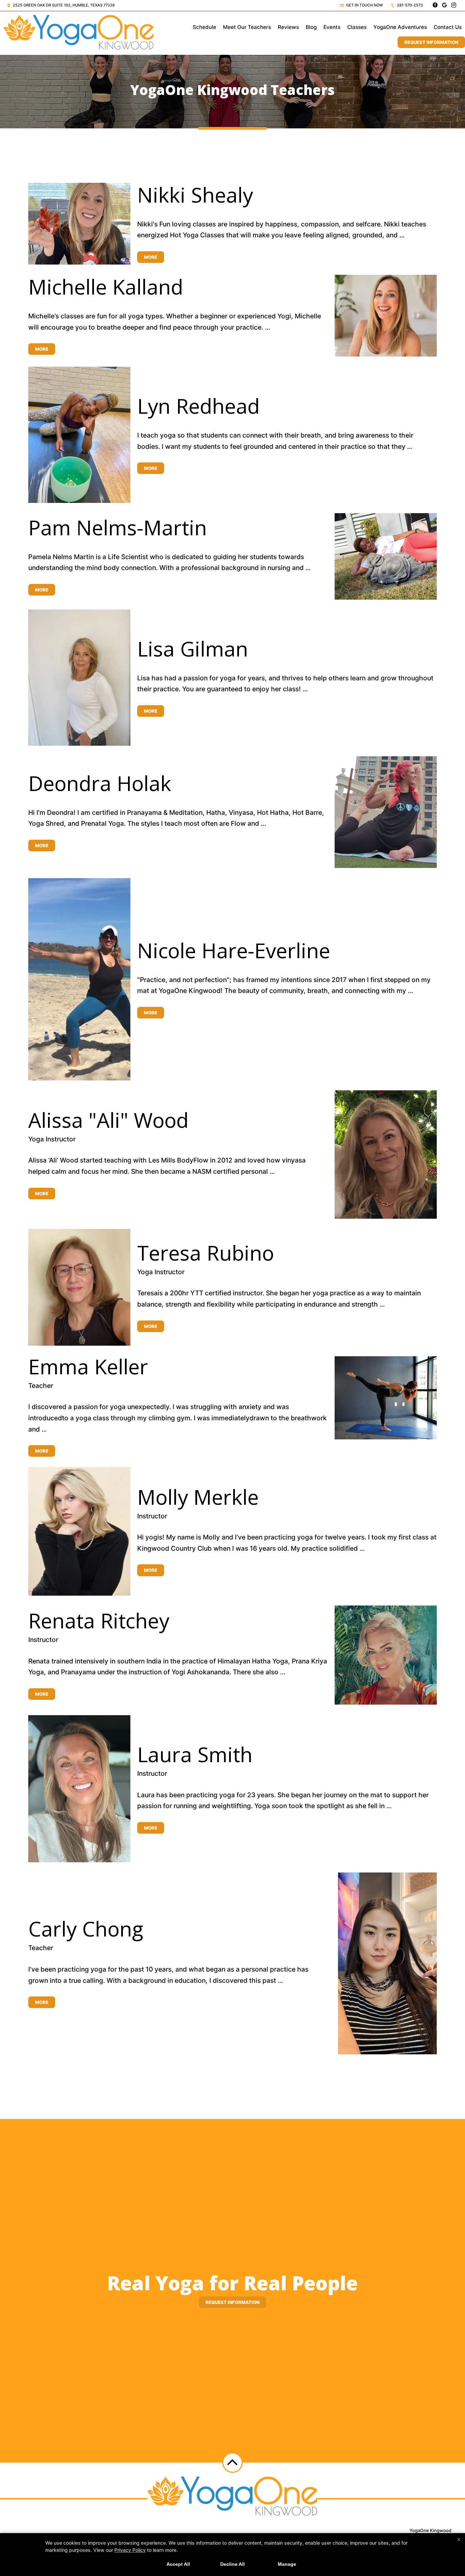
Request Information (431, 42)
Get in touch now (364, 5)
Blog (311, 27)
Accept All (178, 2564)
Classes (357, 27)
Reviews (288, 27)
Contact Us (448, 27)
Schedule (204, 27)
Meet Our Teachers (247, 27)
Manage (287, 2564)
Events (332, 27)
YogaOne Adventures (400, 27)
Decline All (233, 2564)
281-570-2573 (409, 5)
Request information (233, 2302)
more (151, 257)
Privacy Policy (130, 2550)
